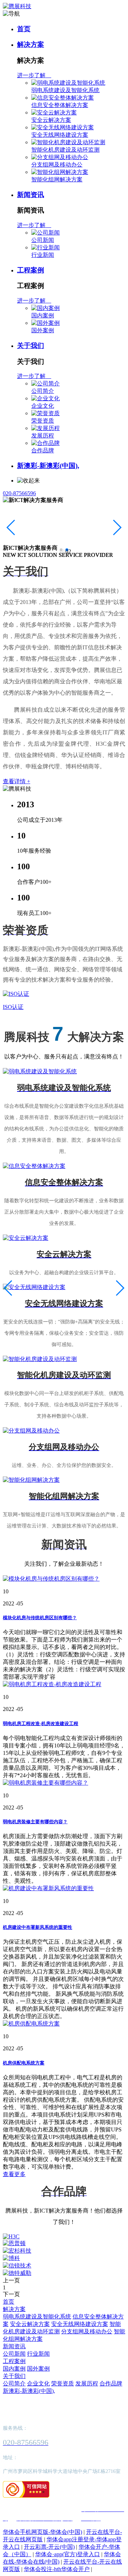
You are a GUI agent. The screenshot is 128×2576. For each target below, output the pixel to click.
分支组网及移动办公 (57, 165)
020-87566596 (19, 493)
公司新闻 (43, 240)
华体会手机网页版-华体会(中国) (42, 2532)
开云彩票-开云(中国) (49, 2547)
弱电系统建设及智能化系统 (65, 90)
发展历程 (43, 436)
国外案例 (43, 330)
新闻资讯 (31, 195)
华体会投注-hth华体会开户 (57, 2569)
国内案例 (43, 315)
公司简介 (43, 391)
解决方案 (31, 44)
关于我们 (31, 346)
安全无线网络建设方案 (60, 135)
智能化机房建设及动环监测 (65, 150)
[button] (61, 550)
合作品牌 (43, 450)
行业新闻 (43, 255)
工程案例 (31, 270)
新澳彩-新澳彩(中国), (48, 466)
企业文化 (43, 406)
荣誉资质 (43, 421)
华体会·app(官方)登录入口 (68, 2554)
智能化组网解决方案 (57, 179)
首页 (24, 29)
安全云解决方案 (51, 120)
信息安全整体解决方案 (60, 105)
